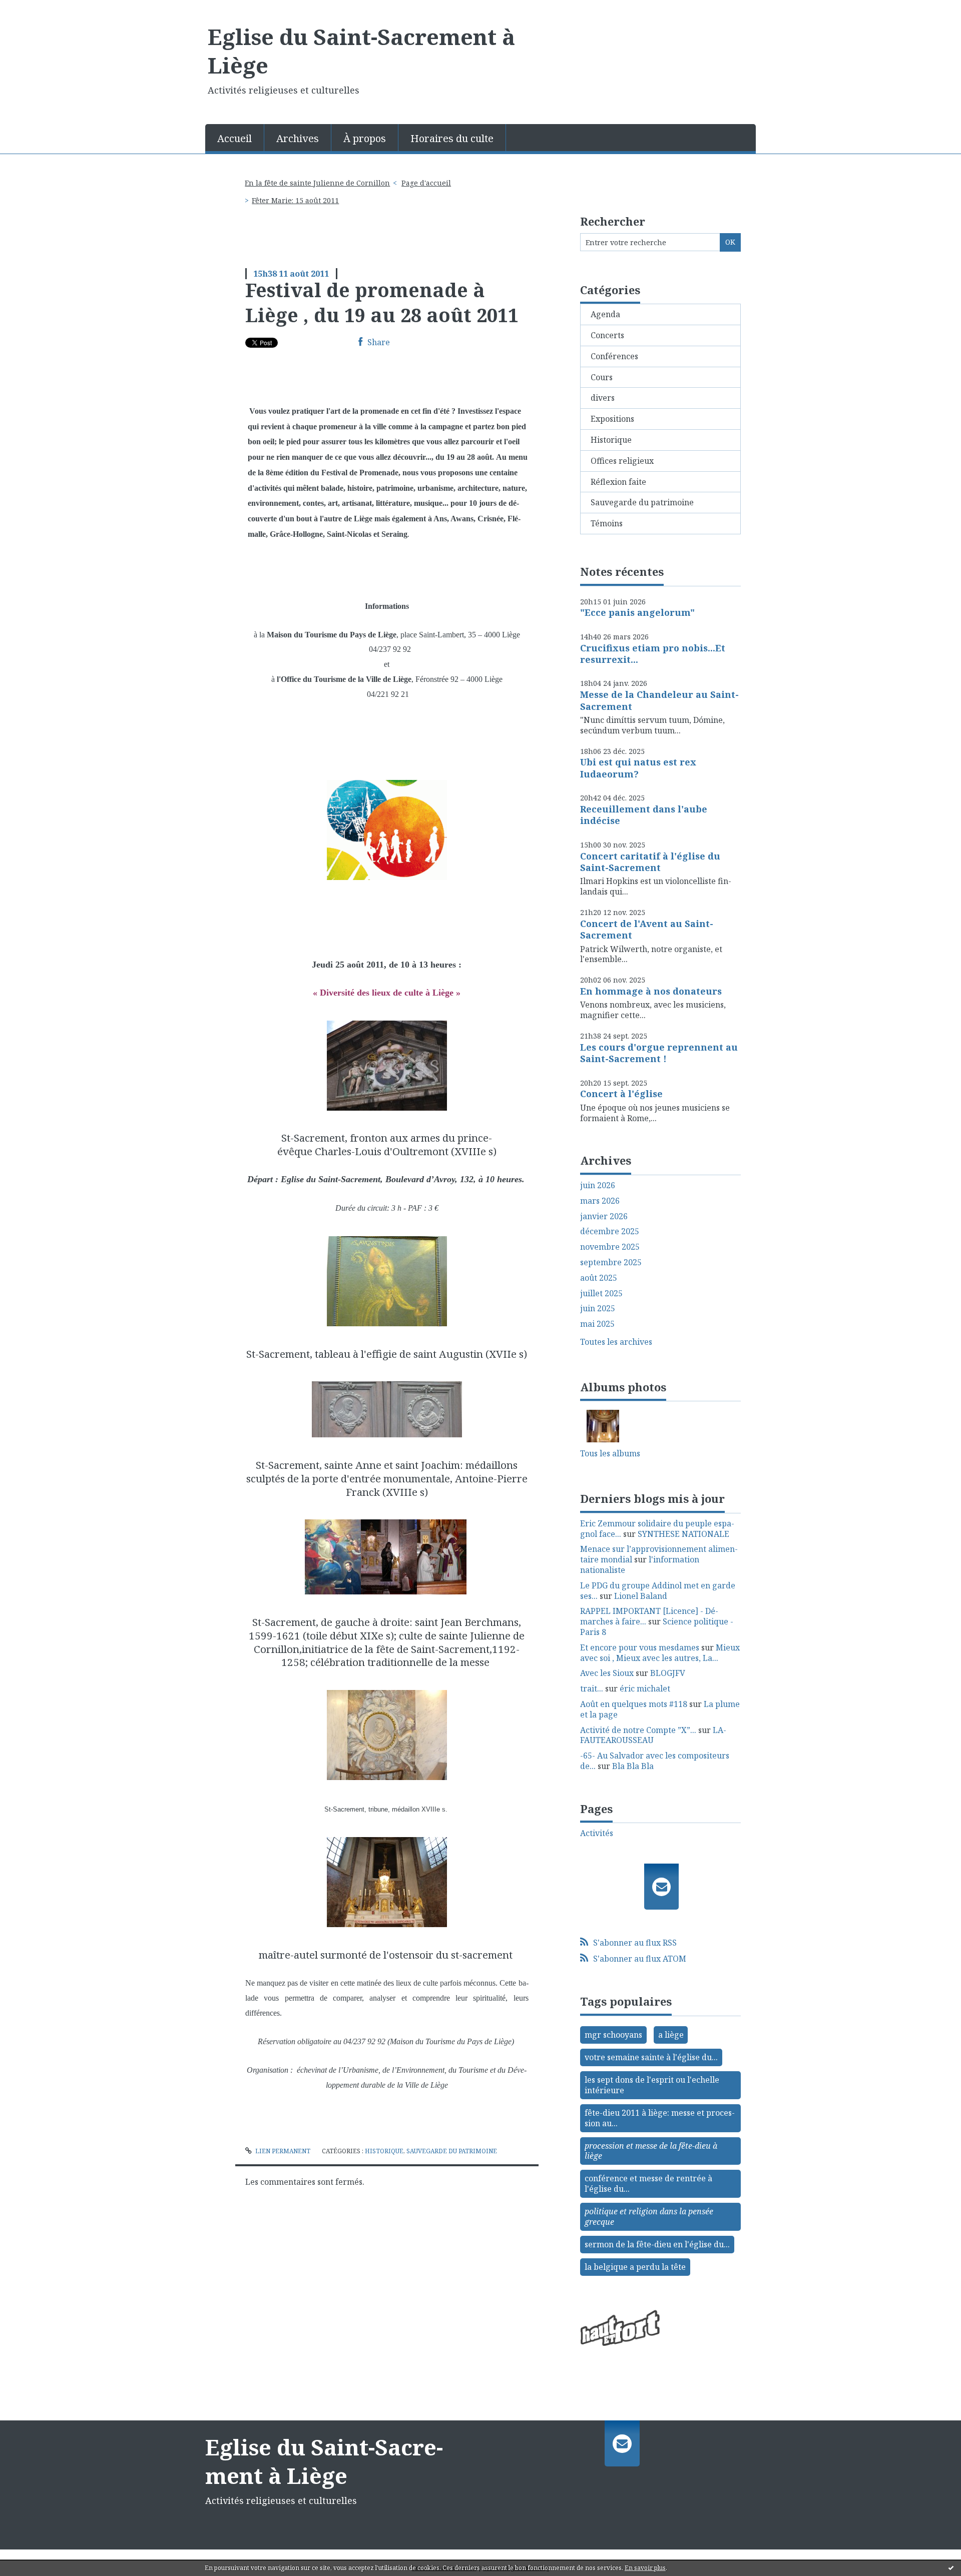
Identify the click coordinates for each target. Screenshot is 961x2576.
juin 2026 (598, 1185)
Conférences (614, 356)
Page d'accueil (426, 183)
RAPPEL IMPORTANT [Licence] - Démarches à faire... (649, 1616)
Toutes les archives (616, 1342)
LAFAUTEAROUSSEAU (653, 1735)
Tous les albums (610, 1453)
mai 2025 (597, 1324)
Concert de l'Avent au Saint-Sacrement (647, 929)
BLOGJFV (668, 1673)
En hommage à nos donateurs (651, 991)
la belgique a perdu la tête (635, 2267)
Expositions (612, 419)
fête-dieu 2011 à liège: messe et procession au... (660, 2118)
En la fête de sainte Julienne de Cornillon (317, 183)
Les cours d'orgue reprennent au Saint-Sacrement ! (659, 1053)
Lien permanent (282, 2151)
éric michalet (645, 1688)
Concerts (607, 335)
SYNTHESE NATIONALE (683, 1534)
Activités (597, 1833)
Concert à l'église (621, 1094)
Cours (602, 377)
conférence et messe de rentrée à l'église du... (648, 2184)
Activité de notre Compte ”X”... (638, 1730)
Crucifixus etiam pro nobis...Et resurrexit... (653, 654)
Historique (384, 2151)
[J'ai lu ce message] (951, 2567)
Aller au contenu (37, 9)
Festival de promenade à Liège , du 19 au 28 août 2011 (382, 302)
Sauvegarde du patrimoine (452, 2151)
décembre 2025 (610, 1231)
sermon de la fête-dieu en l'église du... (657, 2244)
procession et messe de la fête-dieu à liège (651, 2151)
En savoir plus (645, 2568)
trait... (592, 1688)
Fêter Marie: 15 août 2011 (295, 200)
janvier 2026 (604, 1216)
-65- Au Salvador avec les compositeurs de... (655, 1761)
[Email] (661, 1887)
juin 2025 (598, 1309)
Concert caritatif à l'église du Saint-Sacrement (650, 862)
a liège (671, 2035)
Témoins (607, 523)
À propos (365, 138)
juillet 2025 (601, 1294)
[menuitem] (235, 138)
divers (603, 398)
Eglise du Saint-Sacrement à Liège (361, 51)
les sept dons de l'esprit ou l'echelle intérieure (652, 2085)
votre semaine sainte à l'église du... (651, 2057)
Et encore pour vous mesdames (640, 1647)
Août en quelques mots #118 (634, 1704)
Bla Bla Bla (633, 1766)
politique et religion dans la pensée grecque (649, 2217)
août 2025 (599, 1278)
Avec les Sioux (607, 1673)
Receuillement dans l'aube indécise (644, 815)
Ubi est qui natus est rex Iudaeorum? (638, 768)
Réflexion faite (618, 482)
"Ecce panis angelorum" (637, 612)
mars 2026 (600, 1201)
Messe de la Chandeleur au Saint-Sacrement (659, 700)
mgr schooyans (613, 2035)
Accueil (234, 138)
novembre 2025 (610, 1247)
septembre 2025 (611, 1262)
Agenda (605, 314)
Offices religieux (622, 461)
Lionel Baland (641, 1596)
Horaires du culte (452, 138)
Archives (298, 138)
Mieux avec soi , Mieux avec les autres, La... (660, 1653)
